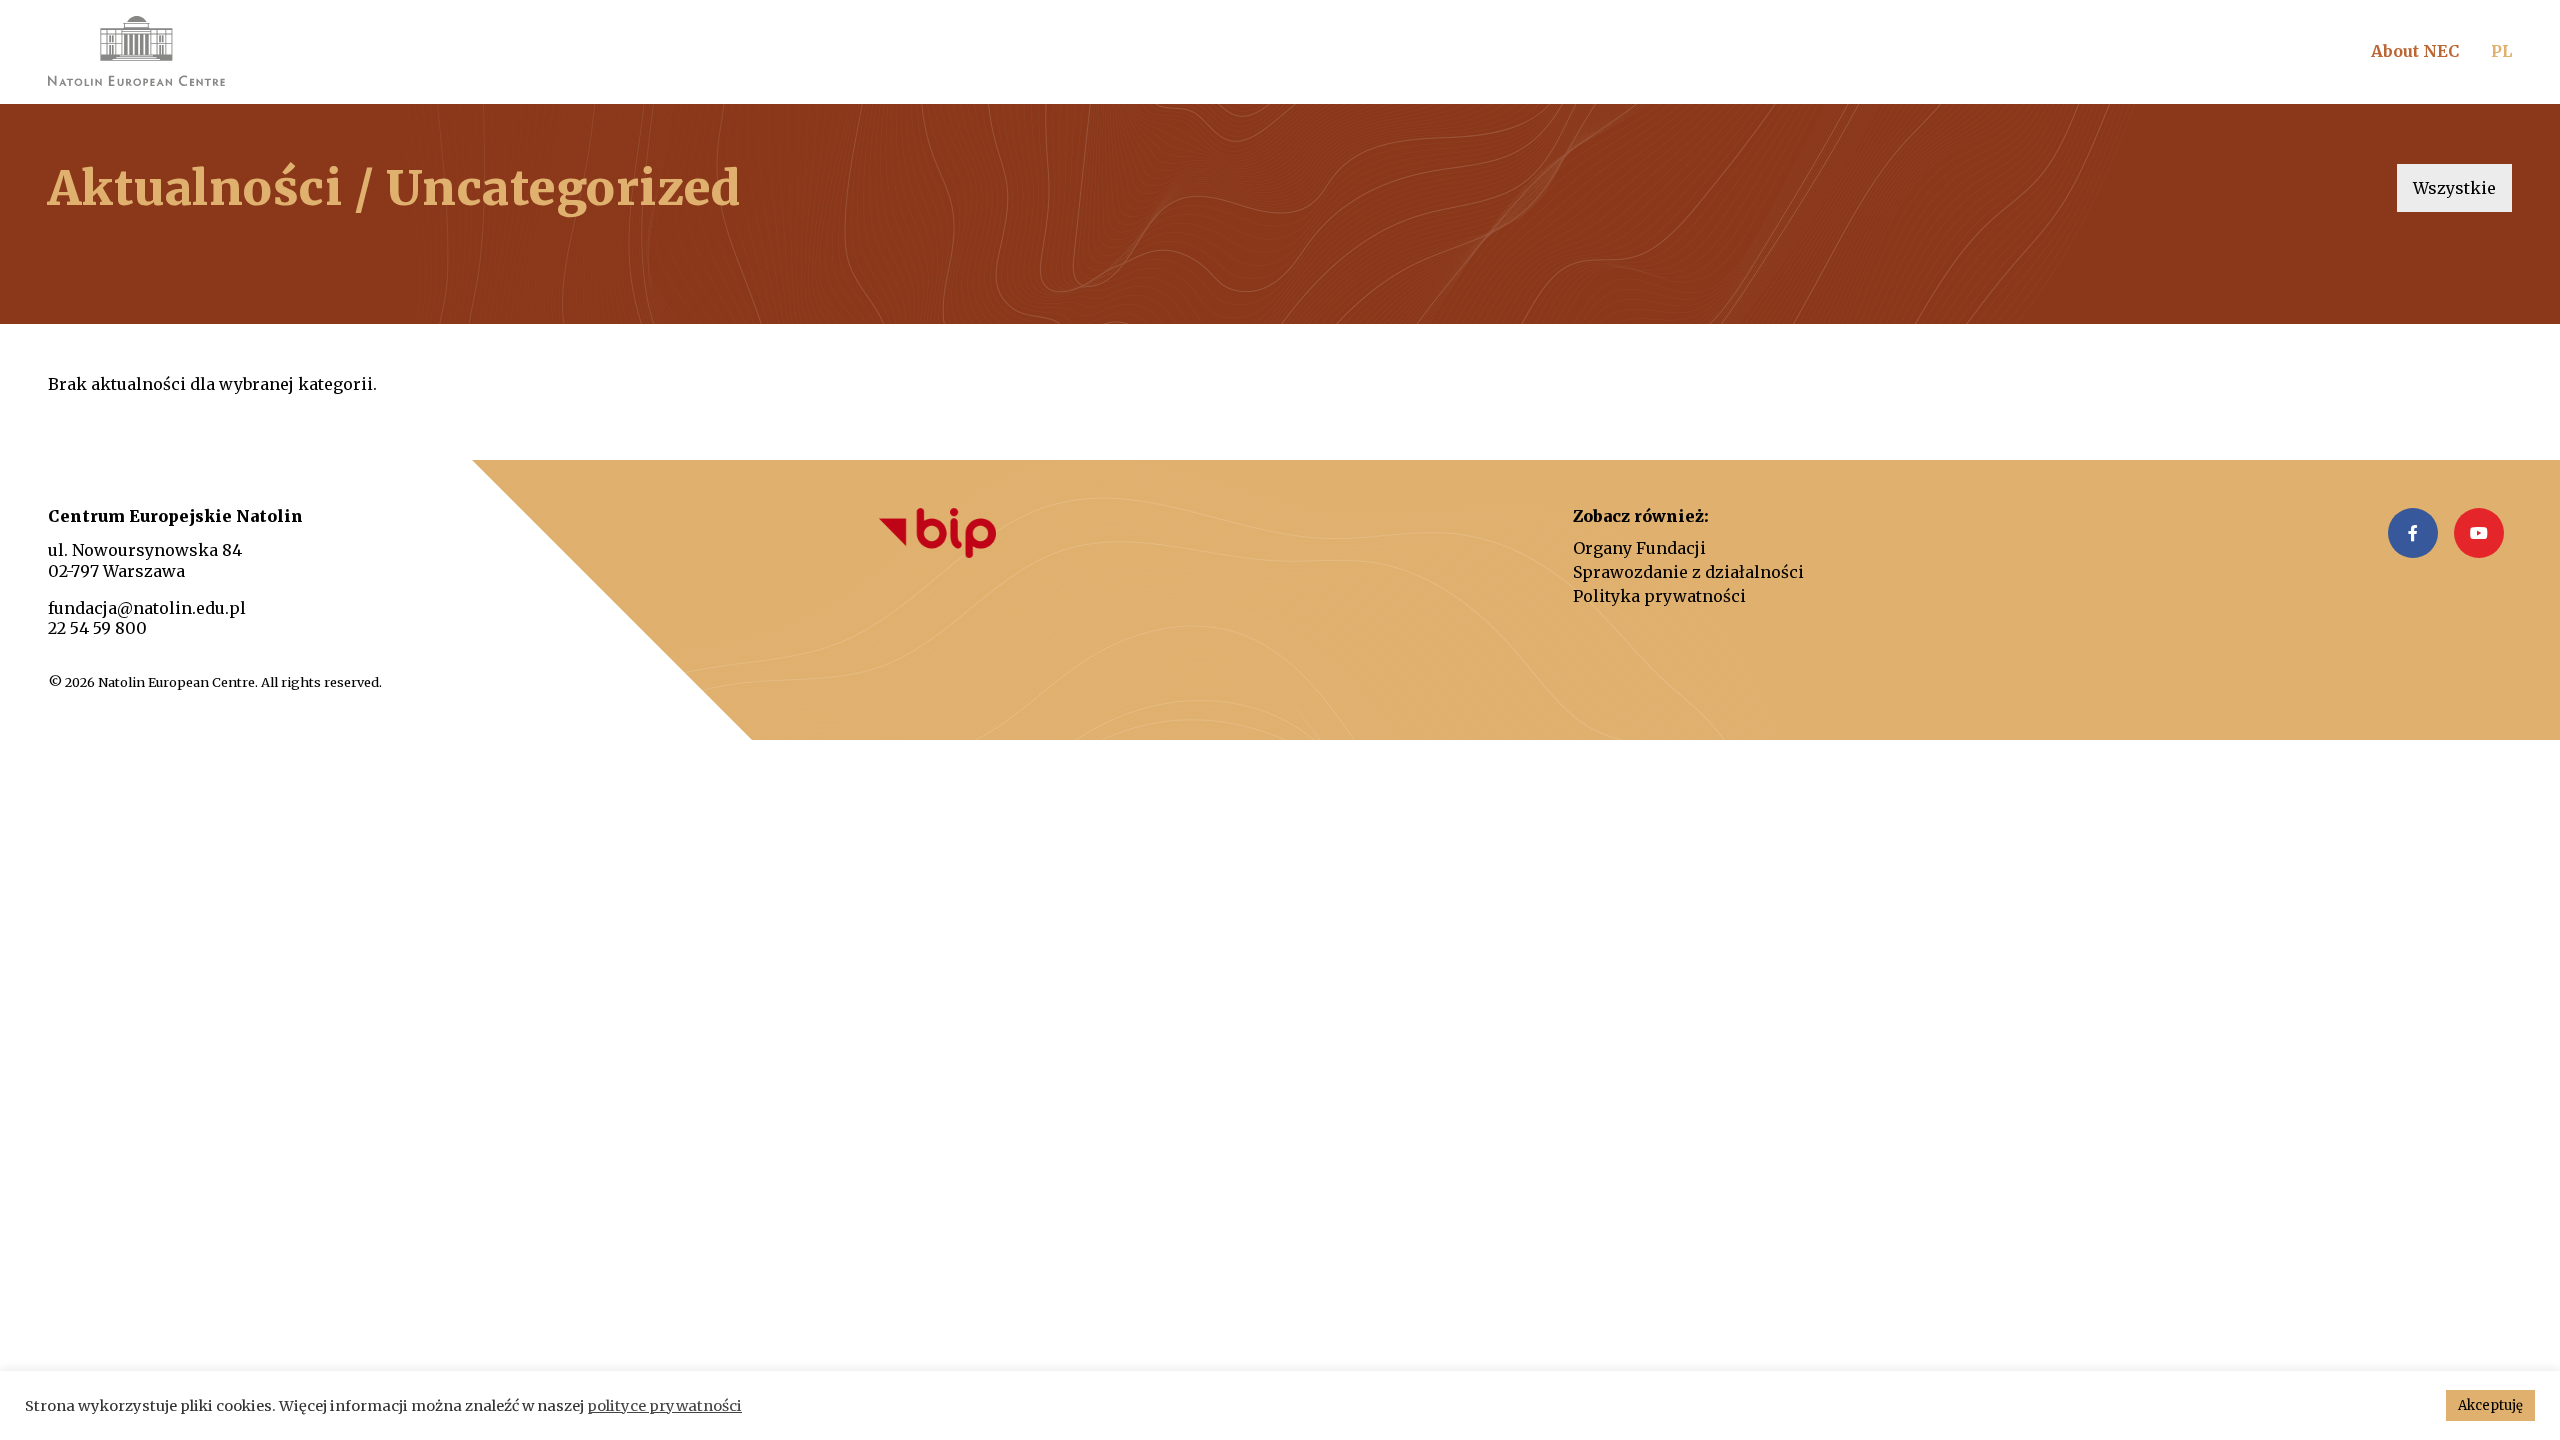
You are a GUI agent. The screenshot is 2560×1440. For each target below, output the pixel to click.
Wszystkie (2454, 188)
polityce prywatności (664, 1406)
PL (2501, 51)
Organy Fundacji (1639, 548)
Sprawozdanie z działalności (1688, 572)
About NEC (2415, 51)
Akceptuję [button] (2490, 1405)
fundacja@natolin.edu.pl (147, 608)
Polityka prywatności (1659, 596)
